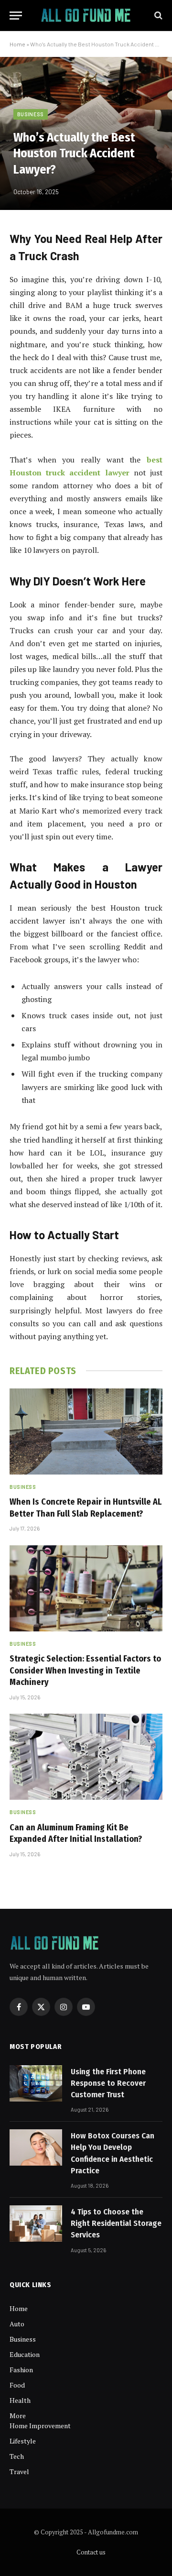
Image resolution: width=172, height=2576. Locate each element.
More (18, 2416)
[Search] (157, 16)
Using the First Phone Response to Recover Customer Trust (108, 2083)
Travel (19, 2471)
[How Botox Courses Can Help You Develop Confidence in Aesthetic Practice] (36, 2147)
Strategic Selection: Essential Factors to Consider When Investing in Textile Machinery (85, 1670)
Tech (17, 2456)
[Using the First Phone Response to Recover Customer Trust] (36, 2083)
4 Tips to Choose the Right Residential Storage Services (116, 2224)
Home (17, 44)
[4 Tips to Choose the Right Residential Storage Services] (36, 2224)
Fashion (21, 2370)
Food (17, 2385)
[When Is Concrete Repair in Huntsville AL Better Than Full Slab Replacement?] (86, 1431)
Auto (17, 2324)
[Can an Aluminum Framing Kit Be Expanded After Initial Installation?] (86, 1757)
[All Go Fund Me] (86, 16)
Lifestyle (23, 2441)
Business (31, 114)
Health (20, 2400)
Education (25, 2354)
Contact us (91, 2552)
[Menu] (16, 16)
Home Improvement (40, 2426)
